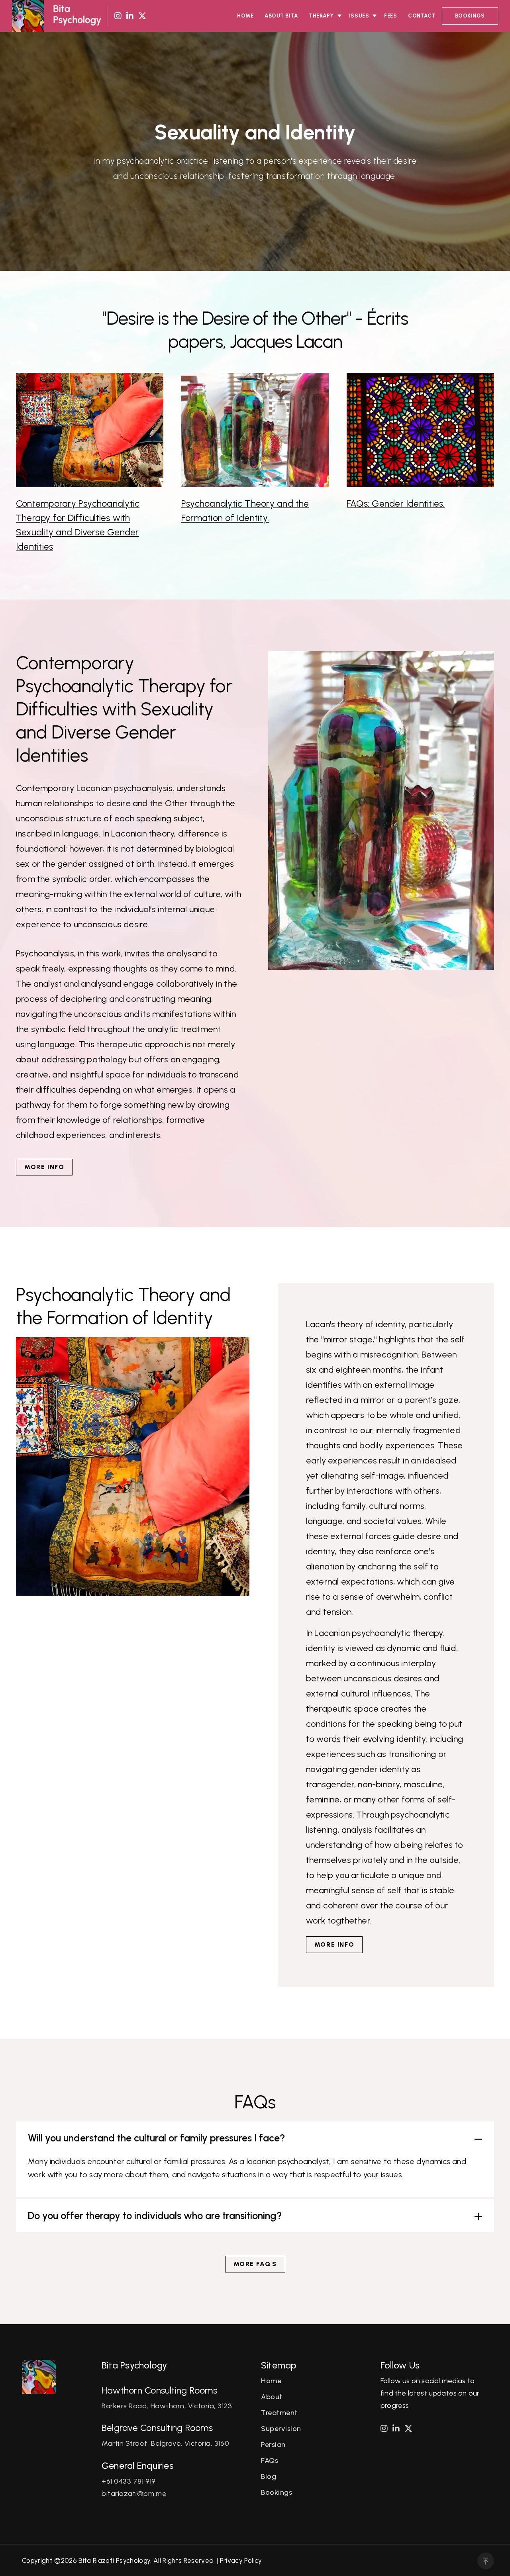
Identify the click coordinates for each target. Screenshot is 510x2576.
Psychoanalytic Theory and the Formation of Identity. (245, 511)
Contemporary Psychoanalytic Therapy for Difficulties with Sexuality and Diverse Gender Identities (78, 525)
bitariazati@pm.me (134, 2494)
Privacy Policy (241, 2560)
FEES (390, 16)
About (272, 2397)
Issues (359, 16)
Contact (422, 16)
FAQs (270, 2460)
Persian (273, 2445)
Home (245, 16)
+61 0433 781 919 (129, 2481)
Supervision (281, 2429)
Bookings (470, 16)
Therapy (321, 16)
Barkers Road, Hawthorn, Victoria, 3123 (167, 2406)
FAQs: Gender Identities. (396, 503)
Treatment (279, 2413)
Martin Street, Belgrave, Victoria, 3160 (165, 2443)
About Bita (281, 16)
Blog (269, 2476)
